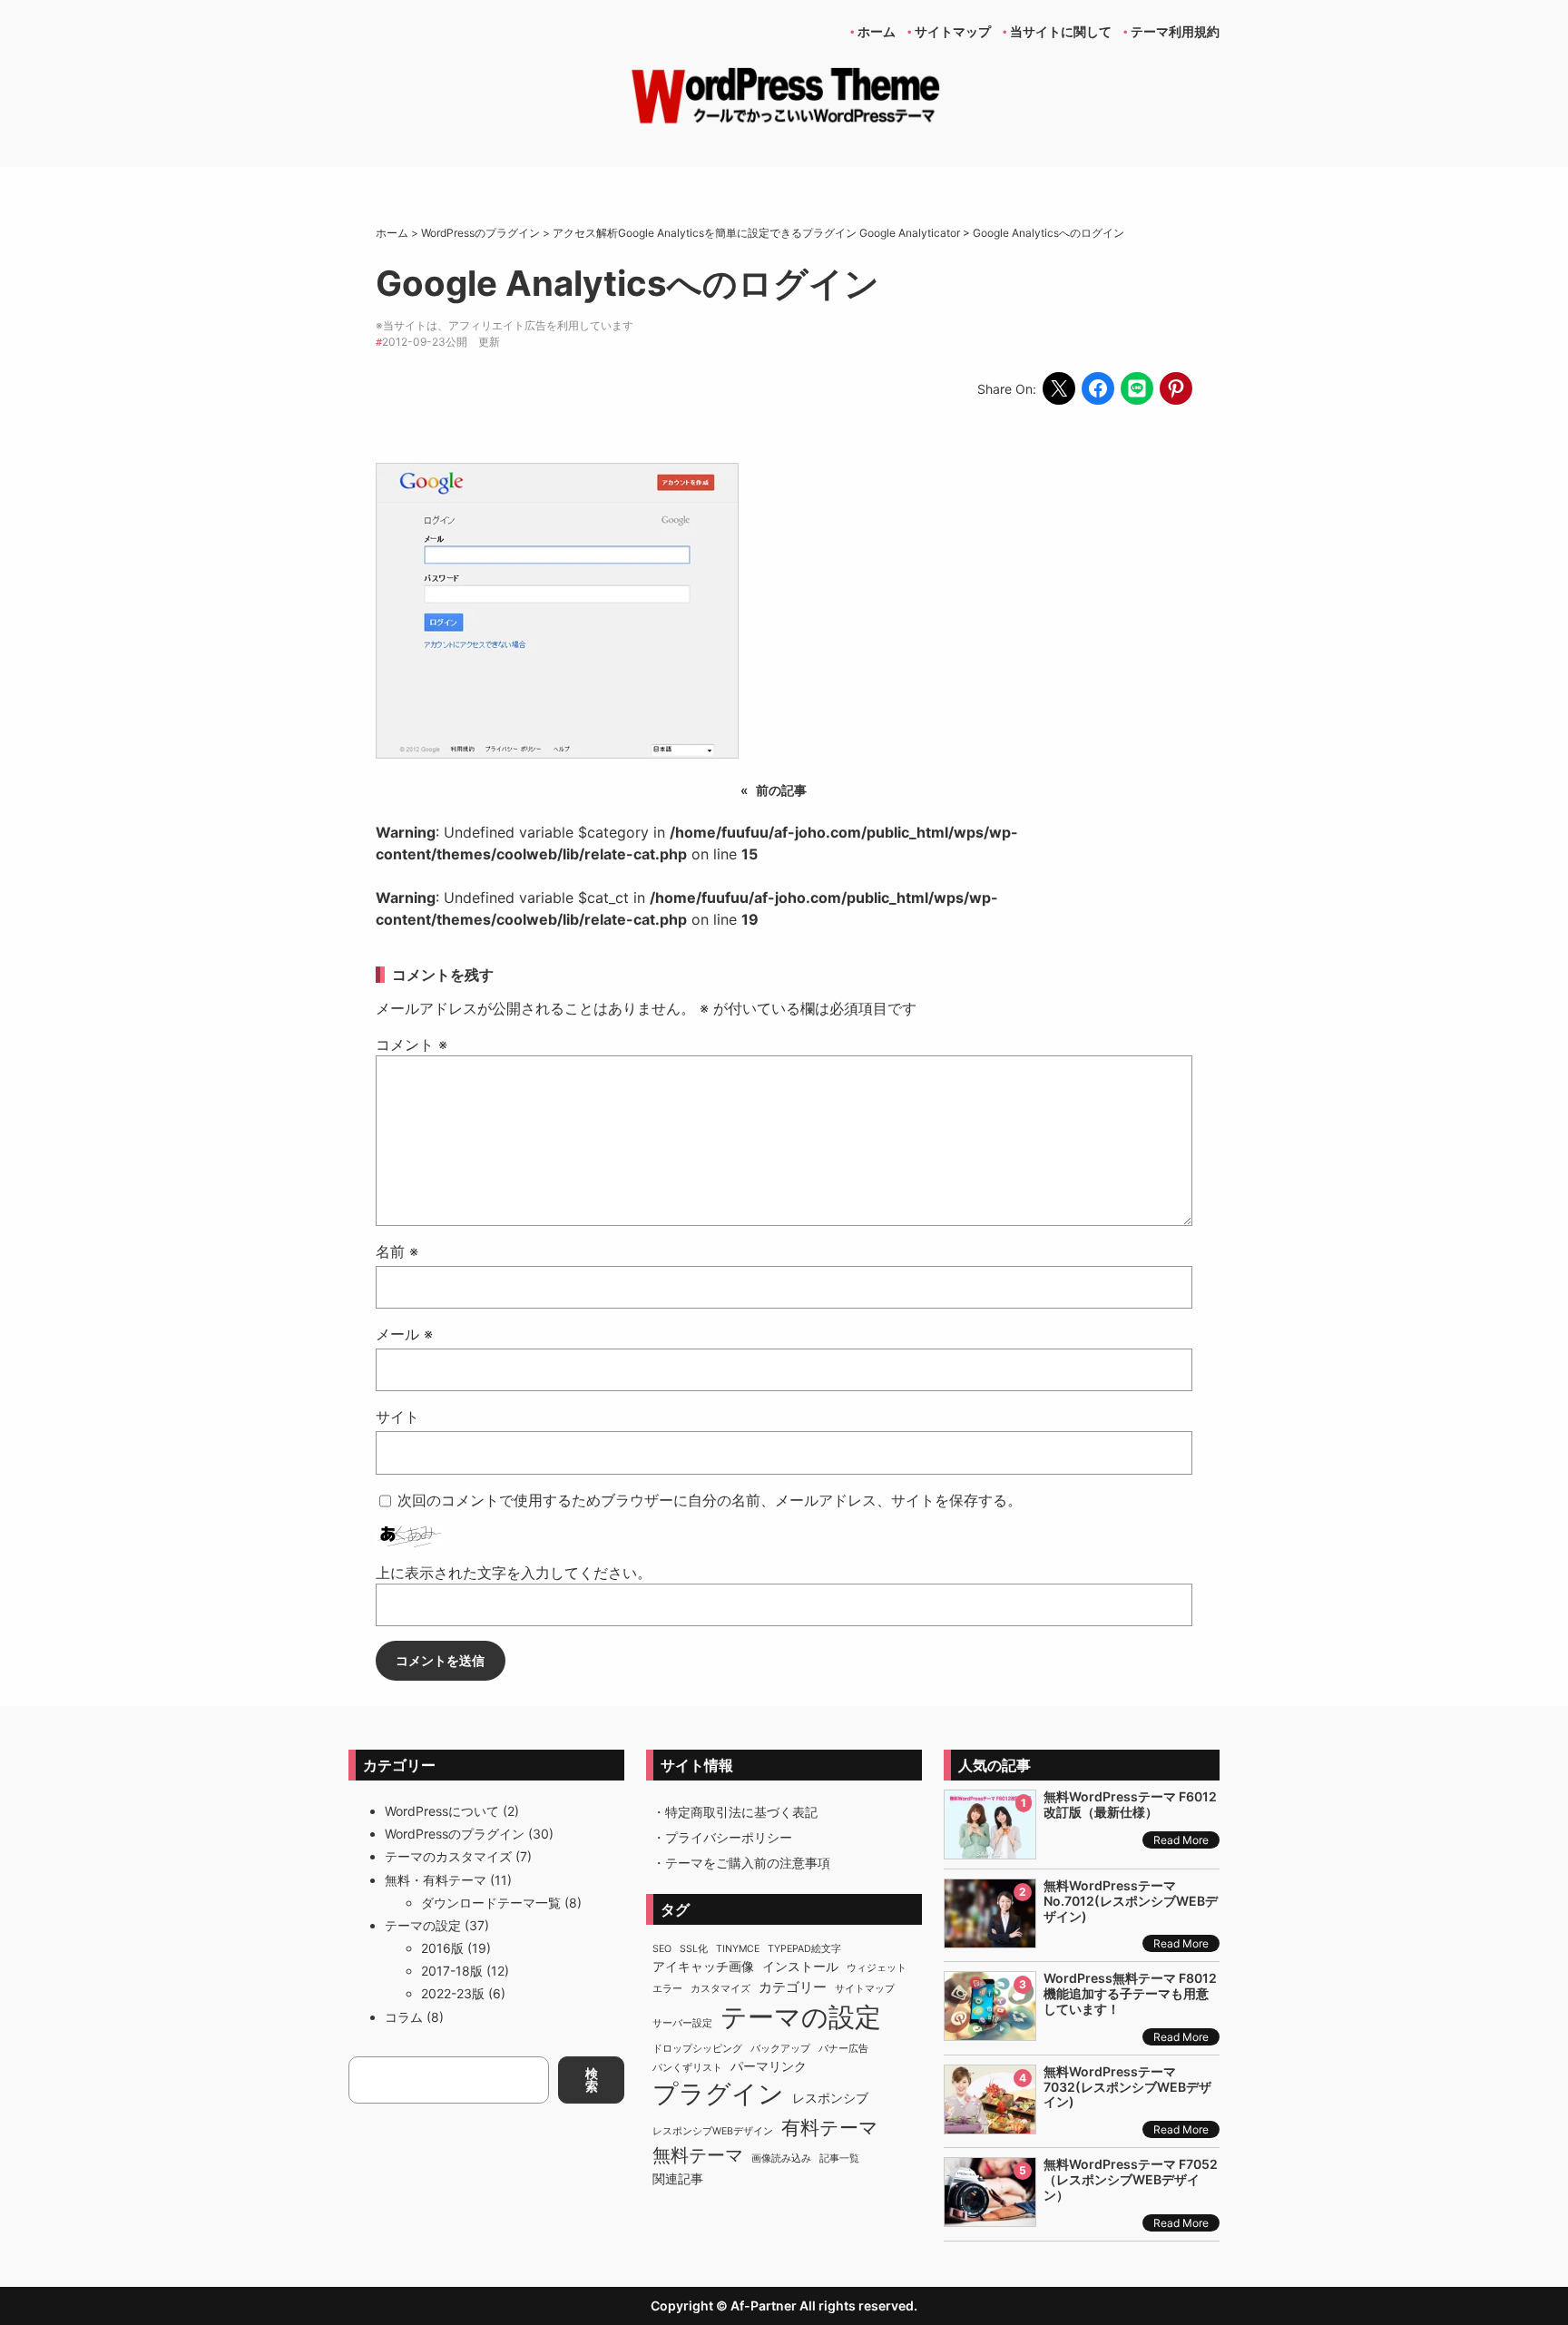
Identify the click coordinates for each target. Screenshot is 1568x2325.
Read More (1181, 1840)
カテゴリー (793, 1987)
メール (404, 1334)
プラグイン (718, 2094)
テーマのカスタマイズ (448, 1856)
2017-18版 (452, 1971)
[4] (990, 2124)
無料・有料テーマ (436, 1880)
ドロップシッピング (697, 2049)
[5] (990, 2217)
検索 (592, 2080)
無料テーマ (698, 2155)
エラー (667, 1989)
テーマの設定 (423, 1925)
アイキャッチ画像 (703, 1967)
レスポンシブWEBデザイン (713, 2131)
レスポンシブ (830, 2098)
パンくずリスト (687, 2068)
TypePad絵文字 (804, 1949)
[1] (990, 1849)
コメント (412, 1045)
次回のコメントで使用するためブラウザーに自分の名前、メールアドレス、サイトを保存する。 (710, 1500)
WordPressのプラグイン (455, 1834)
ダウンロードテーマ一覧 (491, 1903)
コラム (404, 2017)
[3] (990, 2031)
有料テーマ (830, 2128)
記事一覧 (839, 2158)
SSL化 (694, 1949)
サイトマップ (865, 1989)
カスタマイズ (720, 1989)
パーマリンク (769, 2066)
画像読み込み (781, 2158)
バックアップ (780, 2049)
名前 (397, 1251)
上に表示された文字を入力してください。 (514, 1573)
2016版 (442, 1948)
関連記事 (678, 2179)
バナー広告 (843, 2049)
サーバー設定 (682, 2023)
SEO (662, 1949)
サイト (397, 1417)
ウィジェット (877, 1968)
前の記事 (781, 790)
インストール (800, 1967)
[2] (990, 1938)
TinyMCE (738, 1949)
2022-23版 (453, 1993)
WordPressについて (442, 1811)
